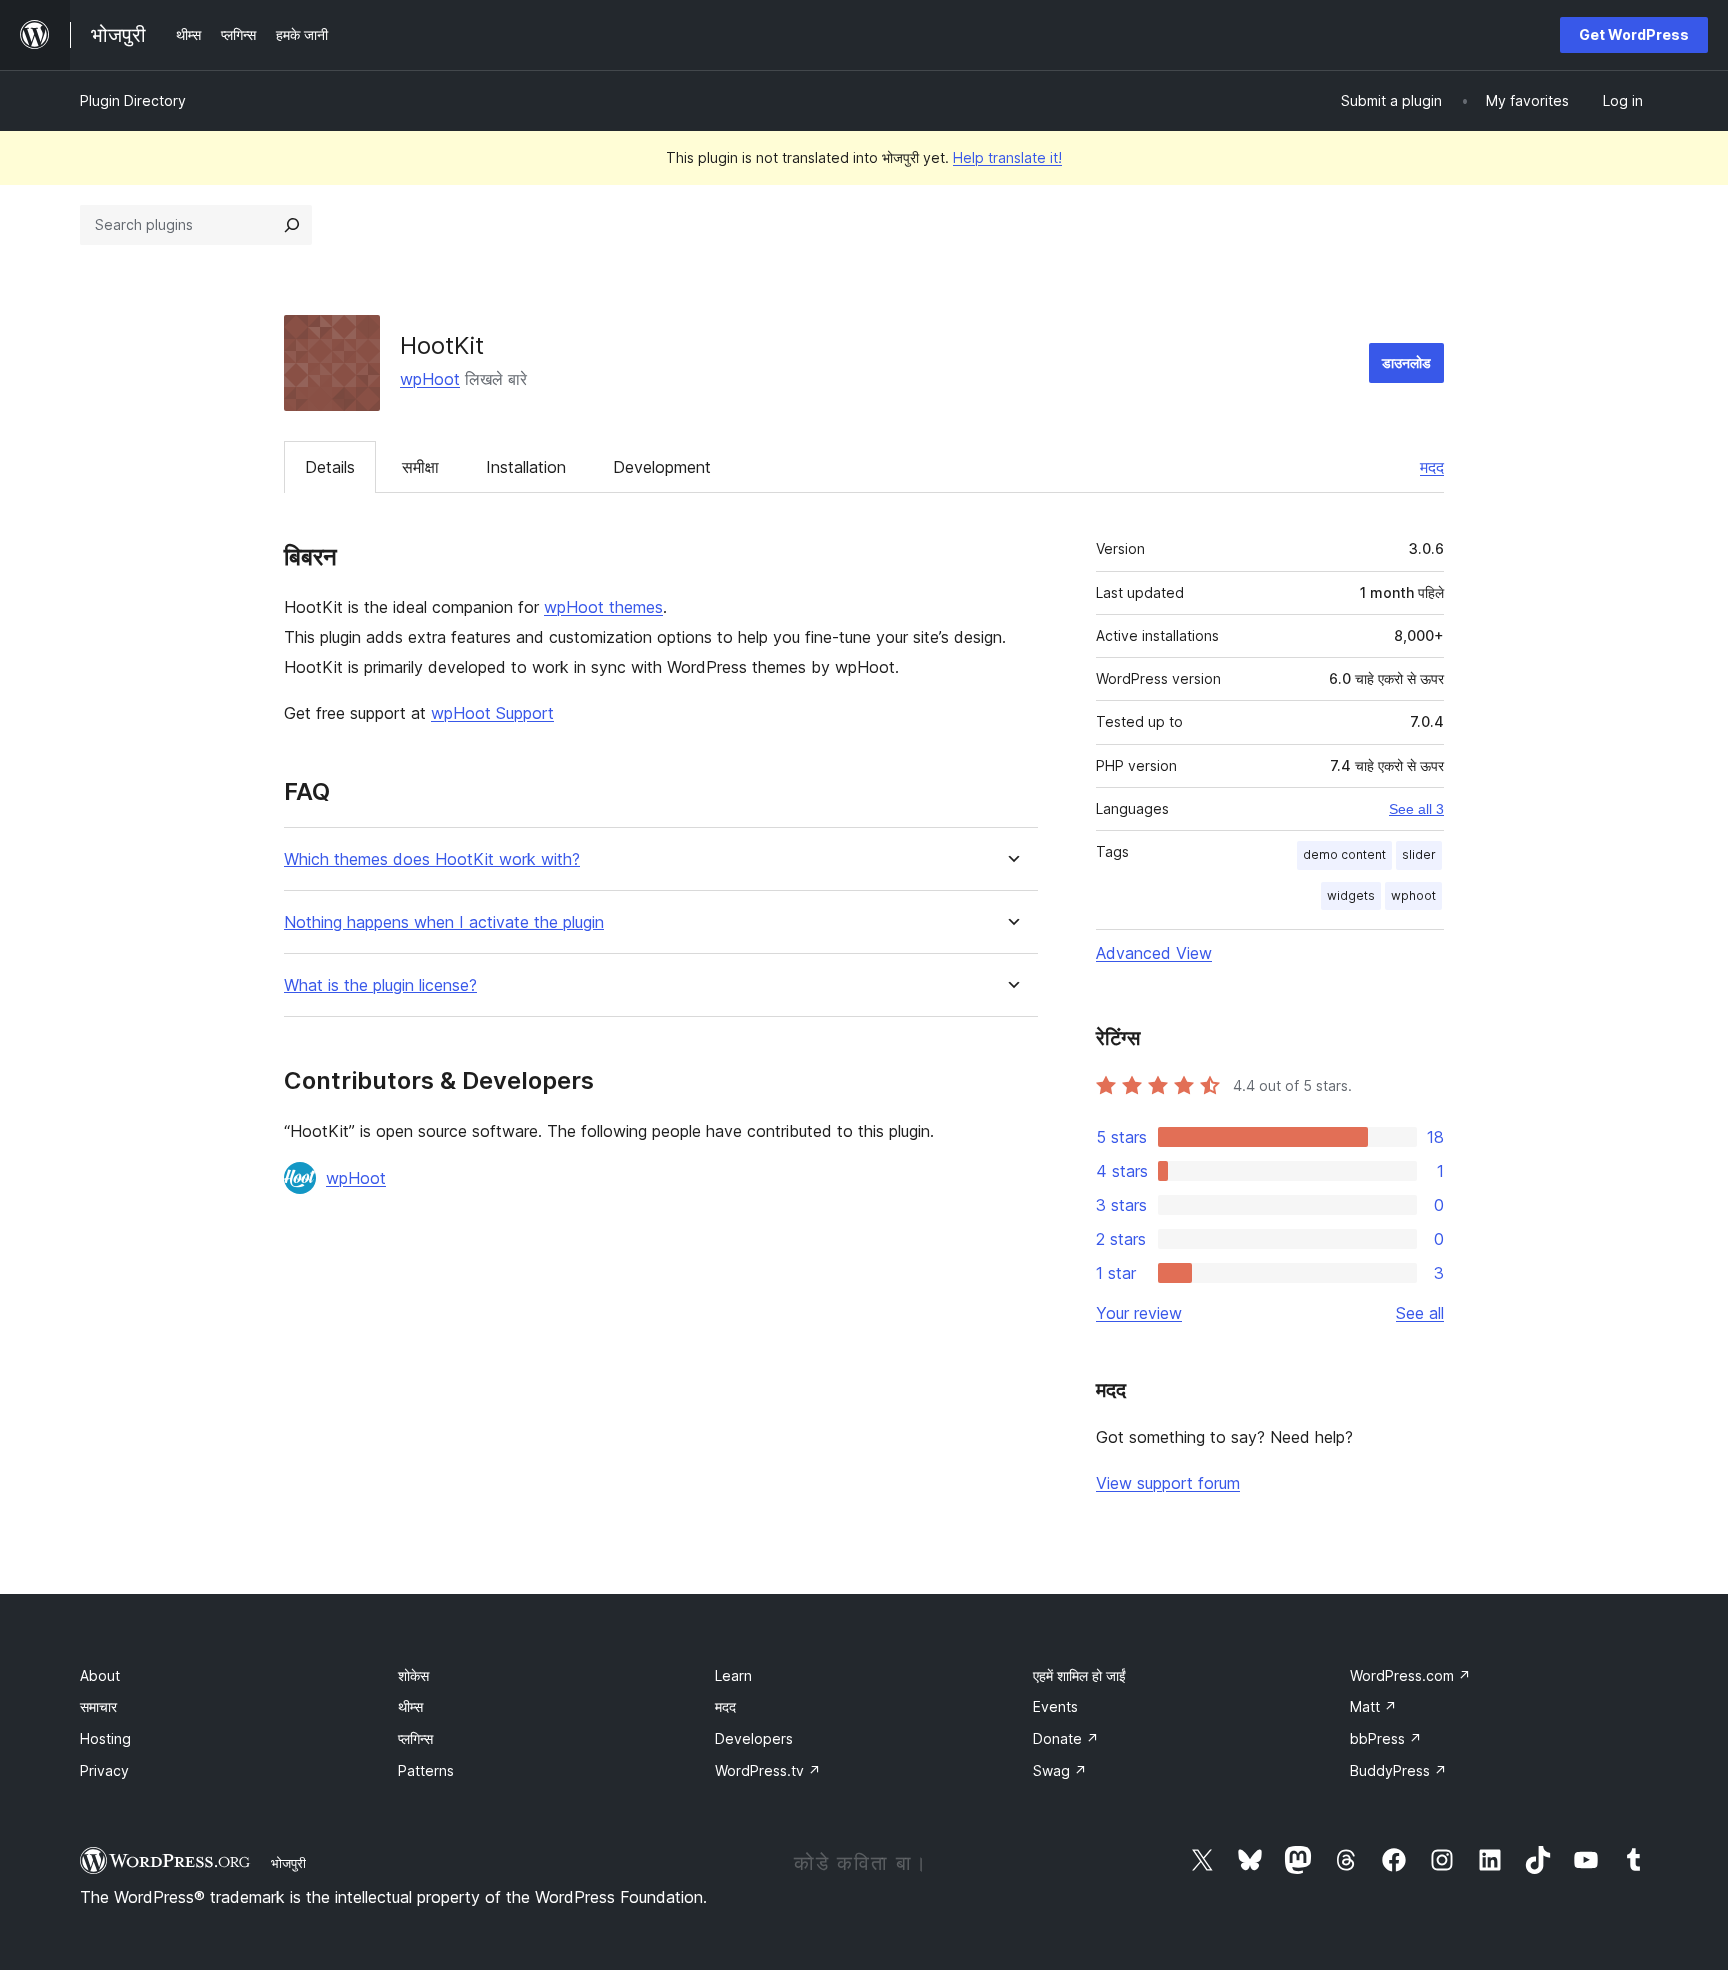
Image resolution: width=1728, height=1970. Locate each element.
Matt (1373, 1706)
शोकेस (413, 1675)
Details (330, 467)
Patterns (426, 1770)
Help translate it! (1007, 157)
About (100, 1675)
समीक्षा (420, 467)
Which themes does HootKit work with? (432, 859)
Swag (1060, 1770)
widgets (1351, 895)
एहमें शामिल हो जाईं (1079, 1675)
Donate (1066, 1738)
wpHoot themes (603, 607)
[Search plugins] (292, 225)
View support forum (1168, 1483)
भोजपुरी (288, 1863)
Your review (1139, 1313)
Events (1055, 1706)
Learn (733, 1675)
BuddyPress (1398, 1770)
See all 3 (1416, 809)
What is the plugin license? (380, 985)
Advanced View (1154, 953)
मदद (1432, 467)
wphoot (1413, 895)
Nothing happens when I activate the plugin (444, 922)
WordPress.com (1410, 1675)
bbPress (1386, 1738)
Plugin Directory (133, 100)
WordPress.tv (768, 1770)
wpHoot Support (492, 713)
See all (1420, 1313)
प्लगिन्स (415, 1738)
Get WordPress (1634, 34)
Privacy (104, 1770)
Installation (526, 467)
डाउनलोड (1406, 362)
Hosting (105, 1738)
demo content (1344, 854)
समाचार (98, 1706)
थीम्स (410, 1706)
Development (662, 467)
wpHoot (430, 379)
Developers (754, 1738)
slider (1419, 854)
